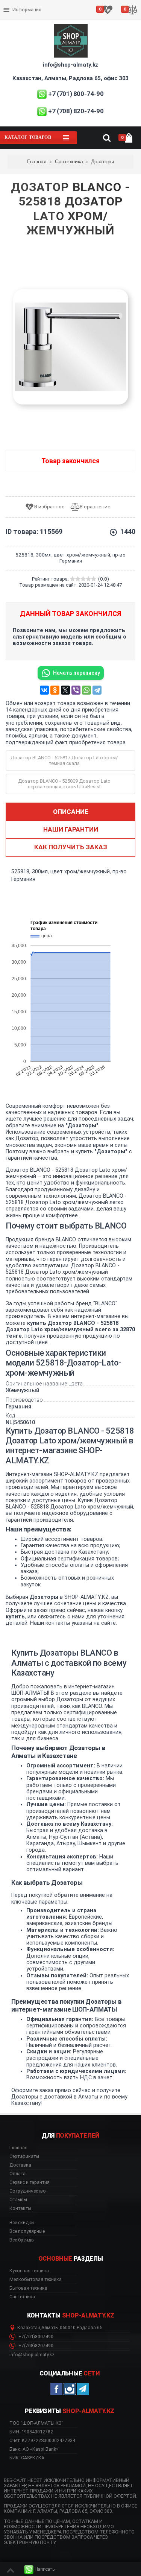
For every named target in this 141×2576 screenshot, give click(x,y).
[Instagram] (70, 2389)
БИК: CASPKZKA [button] (27, 2458)
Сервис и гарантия (25, 16)
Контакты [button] (20, 2208)
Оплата (13, 4)
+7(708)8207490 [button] (35, 2346)
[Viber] (76, 690)
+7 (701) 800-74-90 (76, 94)
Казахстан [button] (29, 2328)
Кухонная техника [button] (29, 2271)
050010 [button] (68, 2328)
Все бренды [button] (22, 2240)
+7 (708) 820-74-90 (76, 111)
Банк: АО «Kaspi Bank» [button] (34, 2449)
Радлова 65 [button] (89, 2328)
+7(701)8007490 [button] (35, 2337)
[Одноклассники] (55, 690)
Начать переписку (77, 673)
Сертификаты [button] (24, 2156)
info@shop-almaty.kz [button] (32, 2355)
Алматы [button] (50, 2328)
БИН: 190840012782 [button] (31, 2432)
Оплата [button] (17, 2174)
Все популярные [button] (27, 2231)
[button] (39, 2569)
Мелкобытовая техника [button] (36, 2279)
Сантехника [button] (22, 2297)
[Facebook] (56, 2389)
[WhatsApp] (86, 690)
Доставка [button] (20, 2165)
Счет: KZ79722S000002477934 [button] (42, 2440)
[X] (65, 690)
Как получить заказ (71, 847)
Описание (71, 812)
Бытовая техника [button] (28, 2288)
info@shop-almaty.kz (70, 65)
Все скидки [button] (22, 2223)
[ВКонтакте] (44, 690)
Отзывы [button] (18, 2200)
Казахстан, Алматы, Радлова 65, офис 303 (70, 78)
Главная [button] (18, 2148)
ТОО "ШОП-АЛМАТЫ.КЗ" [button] (36, 2423)
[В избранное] (48, 507)
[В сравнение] (93, 507)
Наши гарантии (71, 829)
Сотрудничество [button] (28, 2191)
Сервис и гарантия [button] (30, 2182)
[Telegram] (97, 690)
